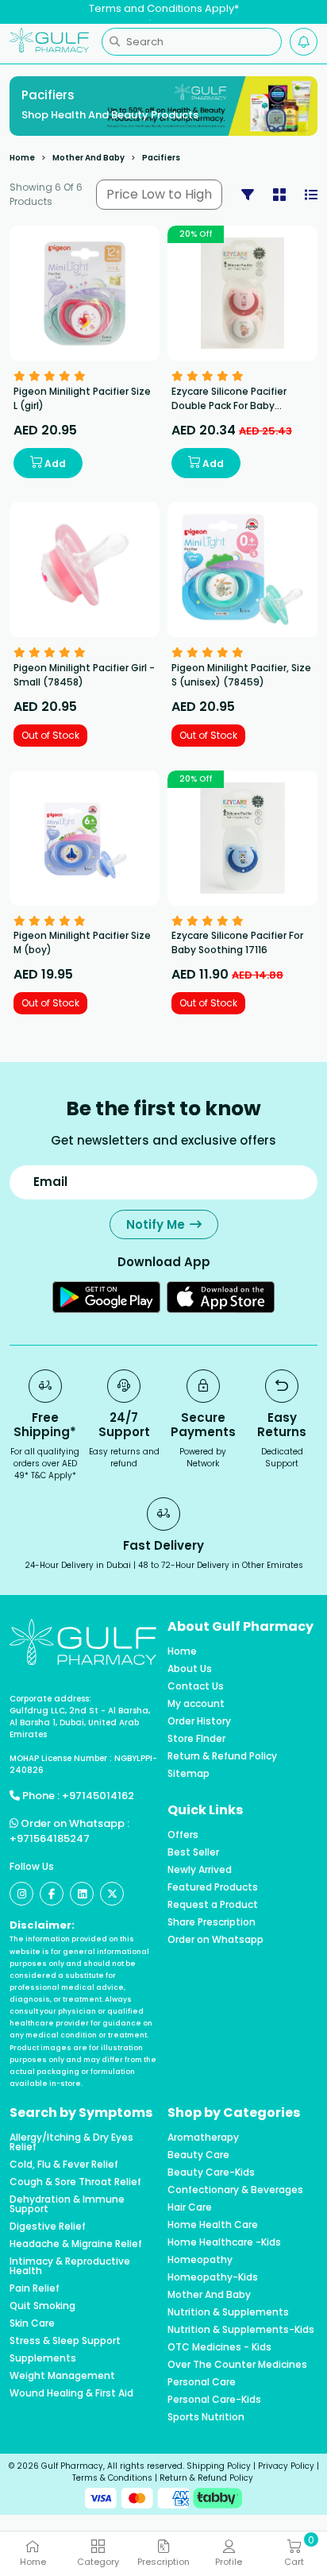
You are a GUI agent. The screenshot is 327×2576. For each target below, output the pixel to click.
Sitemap (189, 1774)
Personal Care (202, 2382)
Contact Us (196, 1686)
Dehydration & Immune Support (67, 2204)
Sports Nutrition (206, 2417)
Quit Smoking (42, 2306)
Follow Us (32, 1866)
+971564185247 (50, 1838)
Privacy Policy (286, 2466)
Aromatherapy (203, 2138)
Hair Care (190, 2207)
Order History (199, 1721)
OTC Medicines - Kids (219, 2347)
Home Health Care (213, 2225)
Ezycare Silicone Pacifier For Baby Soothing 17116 (237, 942)
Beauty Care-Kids (211, 2172)
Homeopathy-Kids (213, 2277)
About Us (190, 1669)
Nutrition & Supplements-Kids (241, 2330)
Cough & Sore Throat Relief (75, 2182)
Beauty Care (198, 2155)
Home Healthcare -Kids (224, 2242)
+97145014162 (98, 1796)
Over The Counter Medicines (237, 2365)
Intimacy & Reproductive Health (70, 2266)
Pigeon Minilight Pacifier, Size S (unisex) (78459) (241, 675)
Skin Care (32, 2323)
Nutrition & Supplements (228, 2312)
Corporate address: (50, 1699)
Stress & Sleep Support (65, 2341)
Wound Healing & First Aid (71, 2393)
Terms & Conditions (112, 2478)
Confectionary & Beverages (235, 2190)
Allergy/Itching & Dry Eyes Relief (71, 2142)
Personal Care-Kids (214, 2400)
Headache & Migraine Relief (76, 2244)
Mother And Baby (88, 158)
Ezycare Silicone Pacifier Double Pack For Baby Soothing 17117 (229, 406)
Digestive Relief (48, 2226)
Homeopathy (200, 2260)
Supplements (43, 2358)
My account (196, 1704)
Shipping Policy (219, 2466)
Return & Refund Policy (222, 1756)
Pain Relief (35, 2288)
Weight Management (62, 2376)
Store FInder (196, 1739)
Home (22, 158)
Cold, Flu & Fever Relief (64, 2165)
